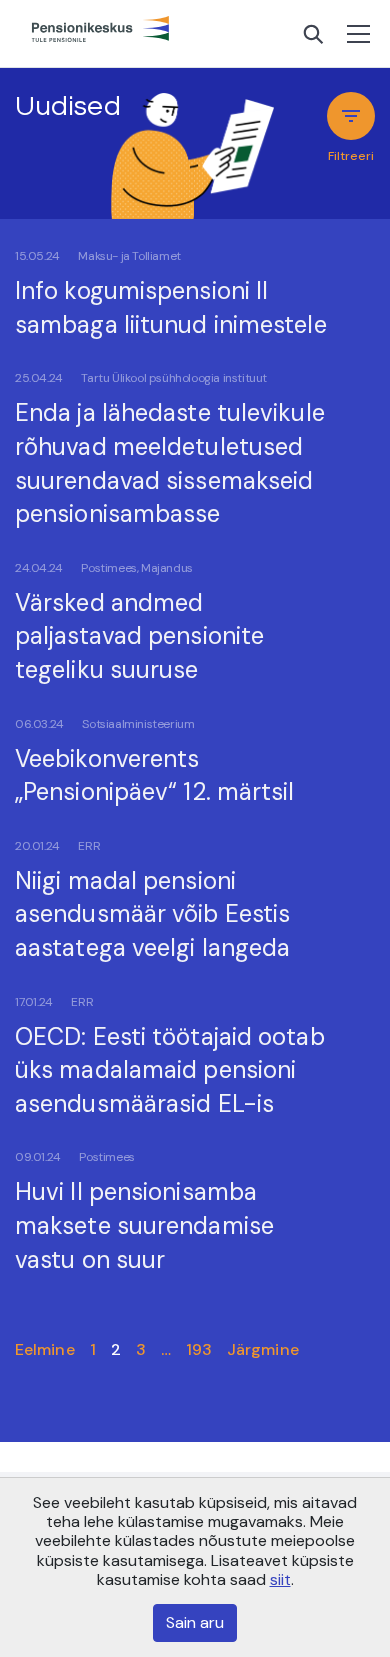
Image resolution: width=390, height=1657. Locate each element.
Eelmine (45, 1349)
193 (199, 1349)
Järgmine (263, 1349)
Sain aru (195, 1622)
